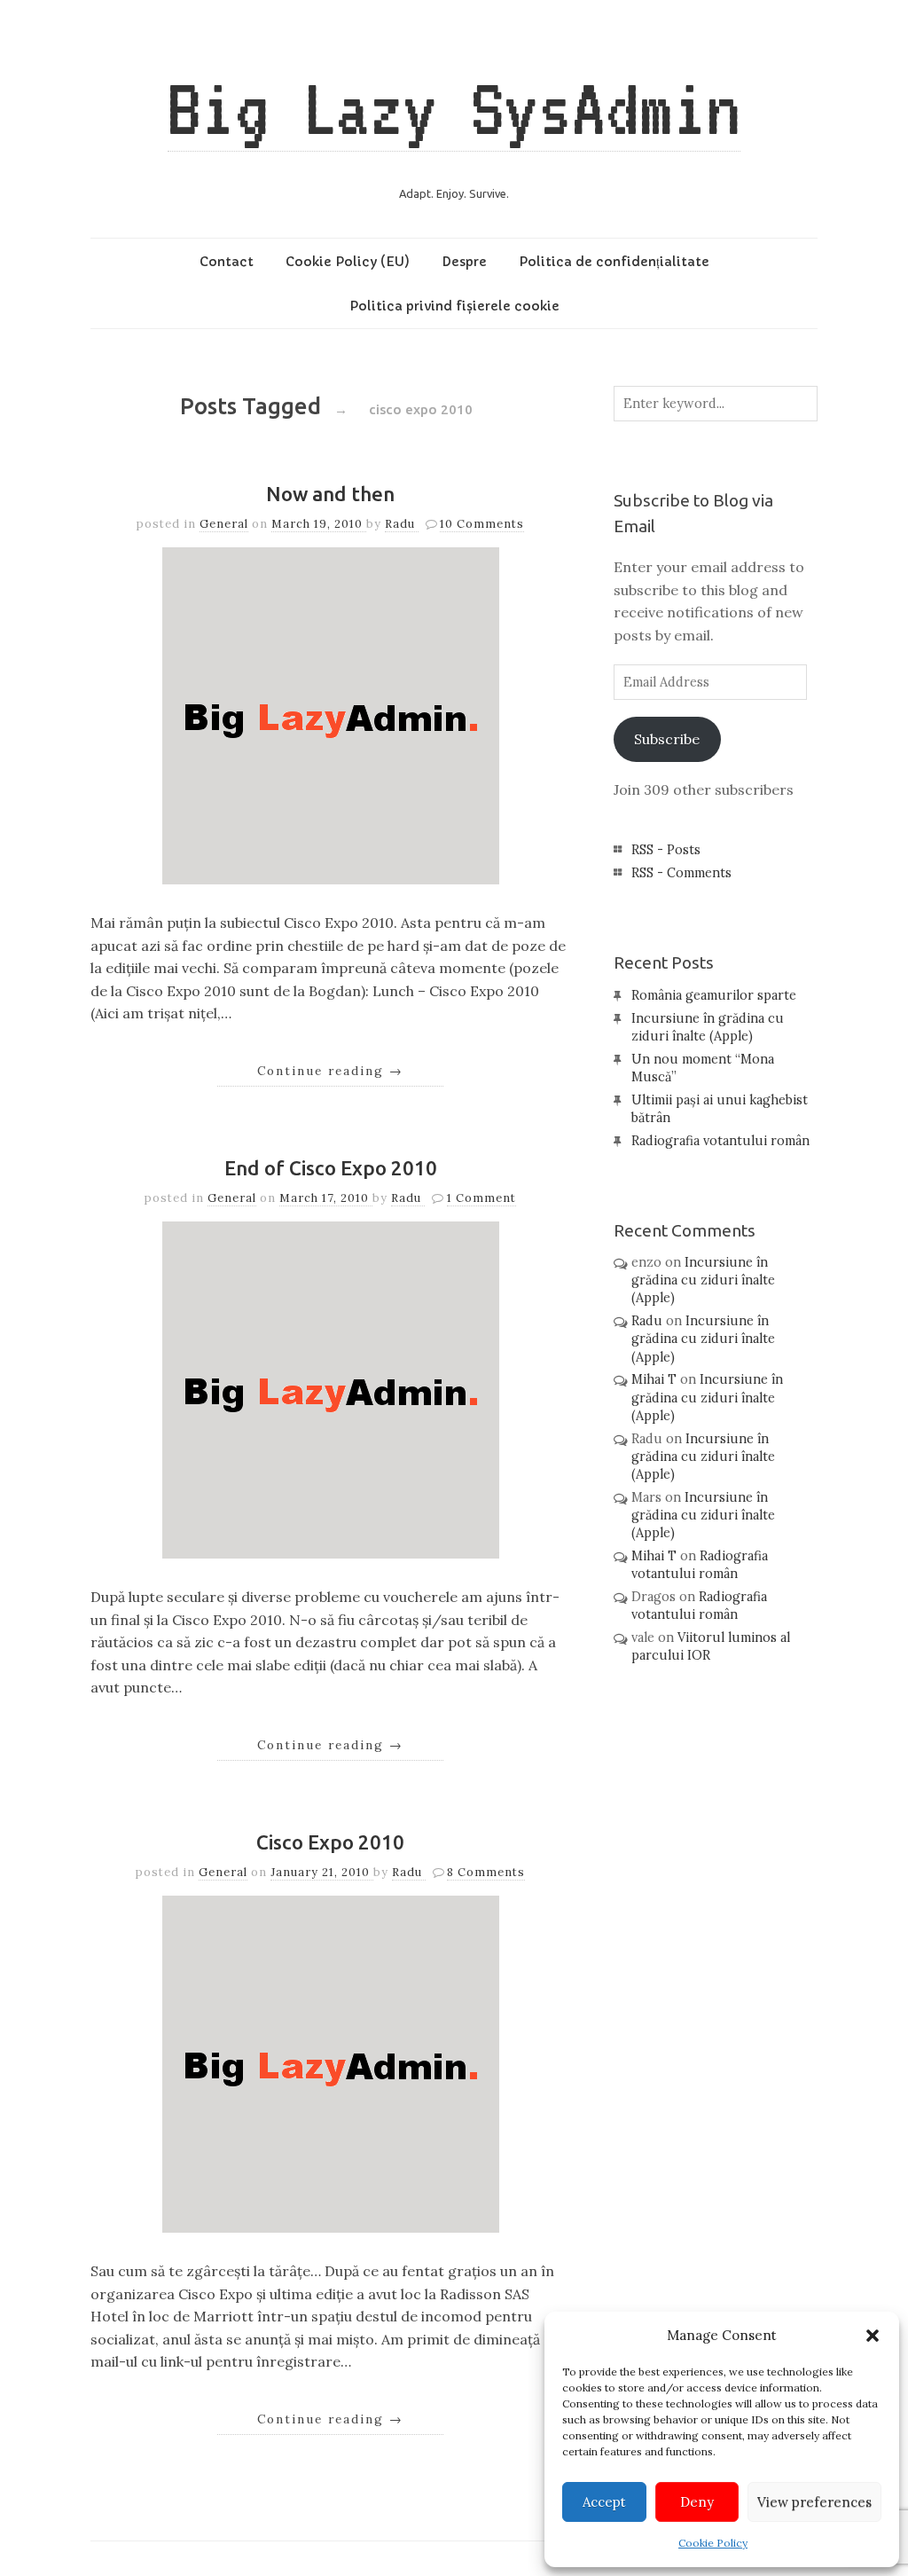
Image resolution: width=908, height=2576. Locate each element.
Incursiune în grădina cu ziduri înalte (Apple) (703, 1280)
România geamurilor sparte (714, 995)
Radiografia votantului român (720, 1141)
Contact (227, 262)
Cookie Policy (713, 2543)
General (224, 524)
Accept (604, 2502)
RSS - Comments (681, 873)
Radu (402, 524)
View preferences (814, 2502)
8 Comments (486, 1872)
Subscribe (667, 739)
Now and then (330, 494)
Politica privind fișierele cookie (454, 306)
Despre (464, 262)
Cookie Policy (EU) (348, 262)
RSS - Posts (666, 850)
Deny (697, 2502)
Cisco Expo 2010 (330, 1842)
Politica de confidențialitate (614, 262)
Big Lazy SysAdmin (454, 108)
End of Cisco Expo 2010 (331, 1168)
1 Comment (481, 1198)
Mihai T (654, 1379)
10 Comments (482, 524)
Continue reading (330, 1071)
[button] (873, 2336)
